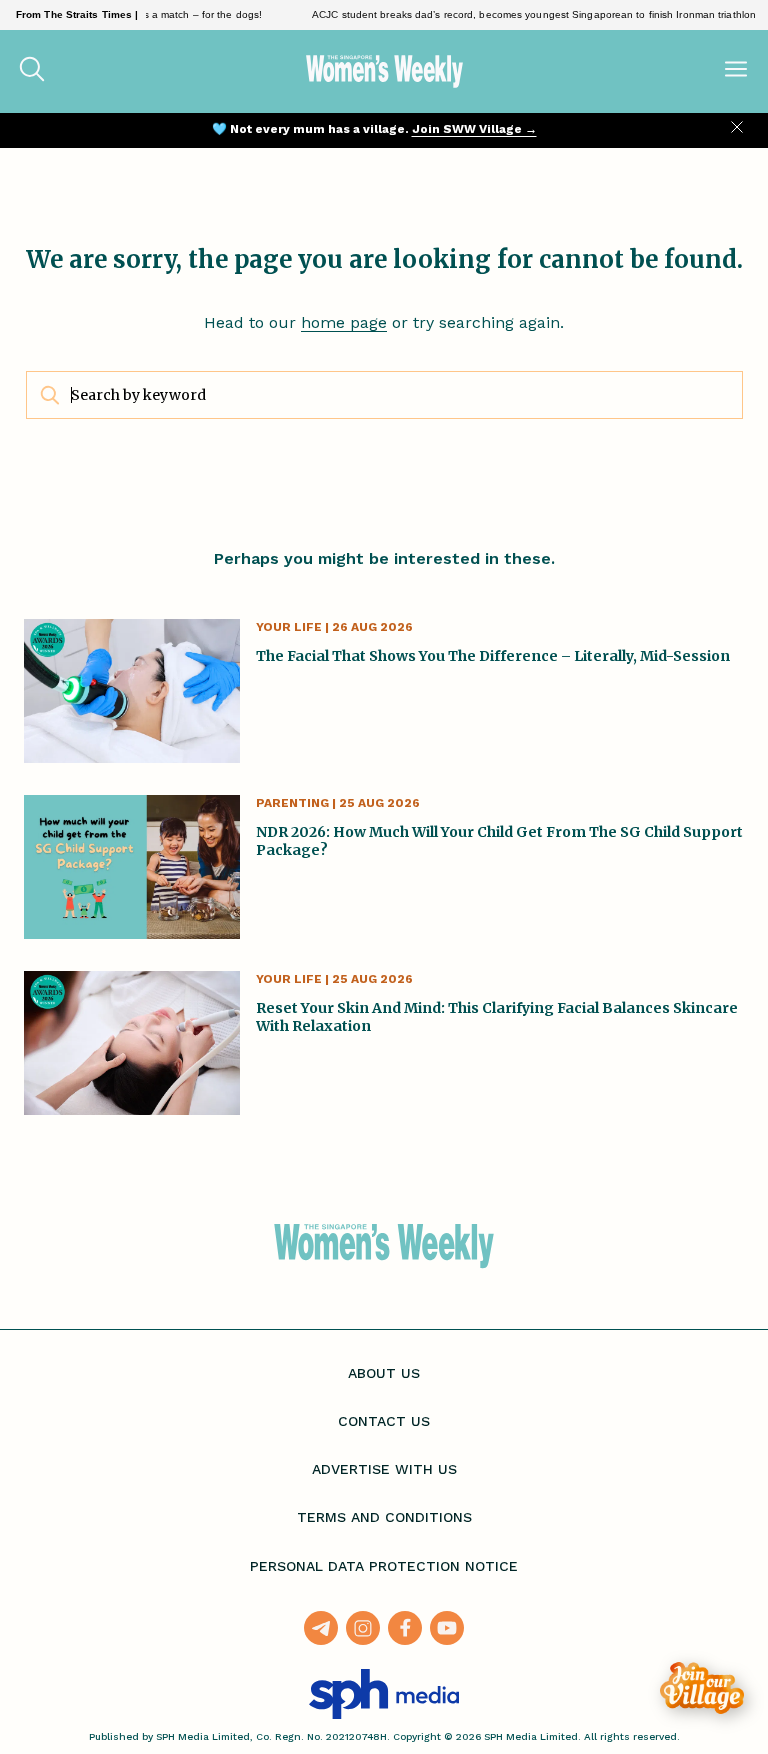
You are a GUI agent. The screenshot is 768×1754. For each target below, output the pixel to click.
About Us (384, 1373)
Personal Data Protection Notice (384, 1566)
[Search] (32, 71)
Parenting (292, 803)
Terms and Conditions (384, 1517)
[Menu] (736, 71)
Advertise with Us (384, 1469)
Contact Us (384, 1421)
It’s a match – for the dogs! (184, 14)
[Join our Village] (702, 1688)
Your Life (289, 627)
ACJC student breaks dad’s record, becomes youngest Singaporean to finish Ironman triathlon (520, 14)
